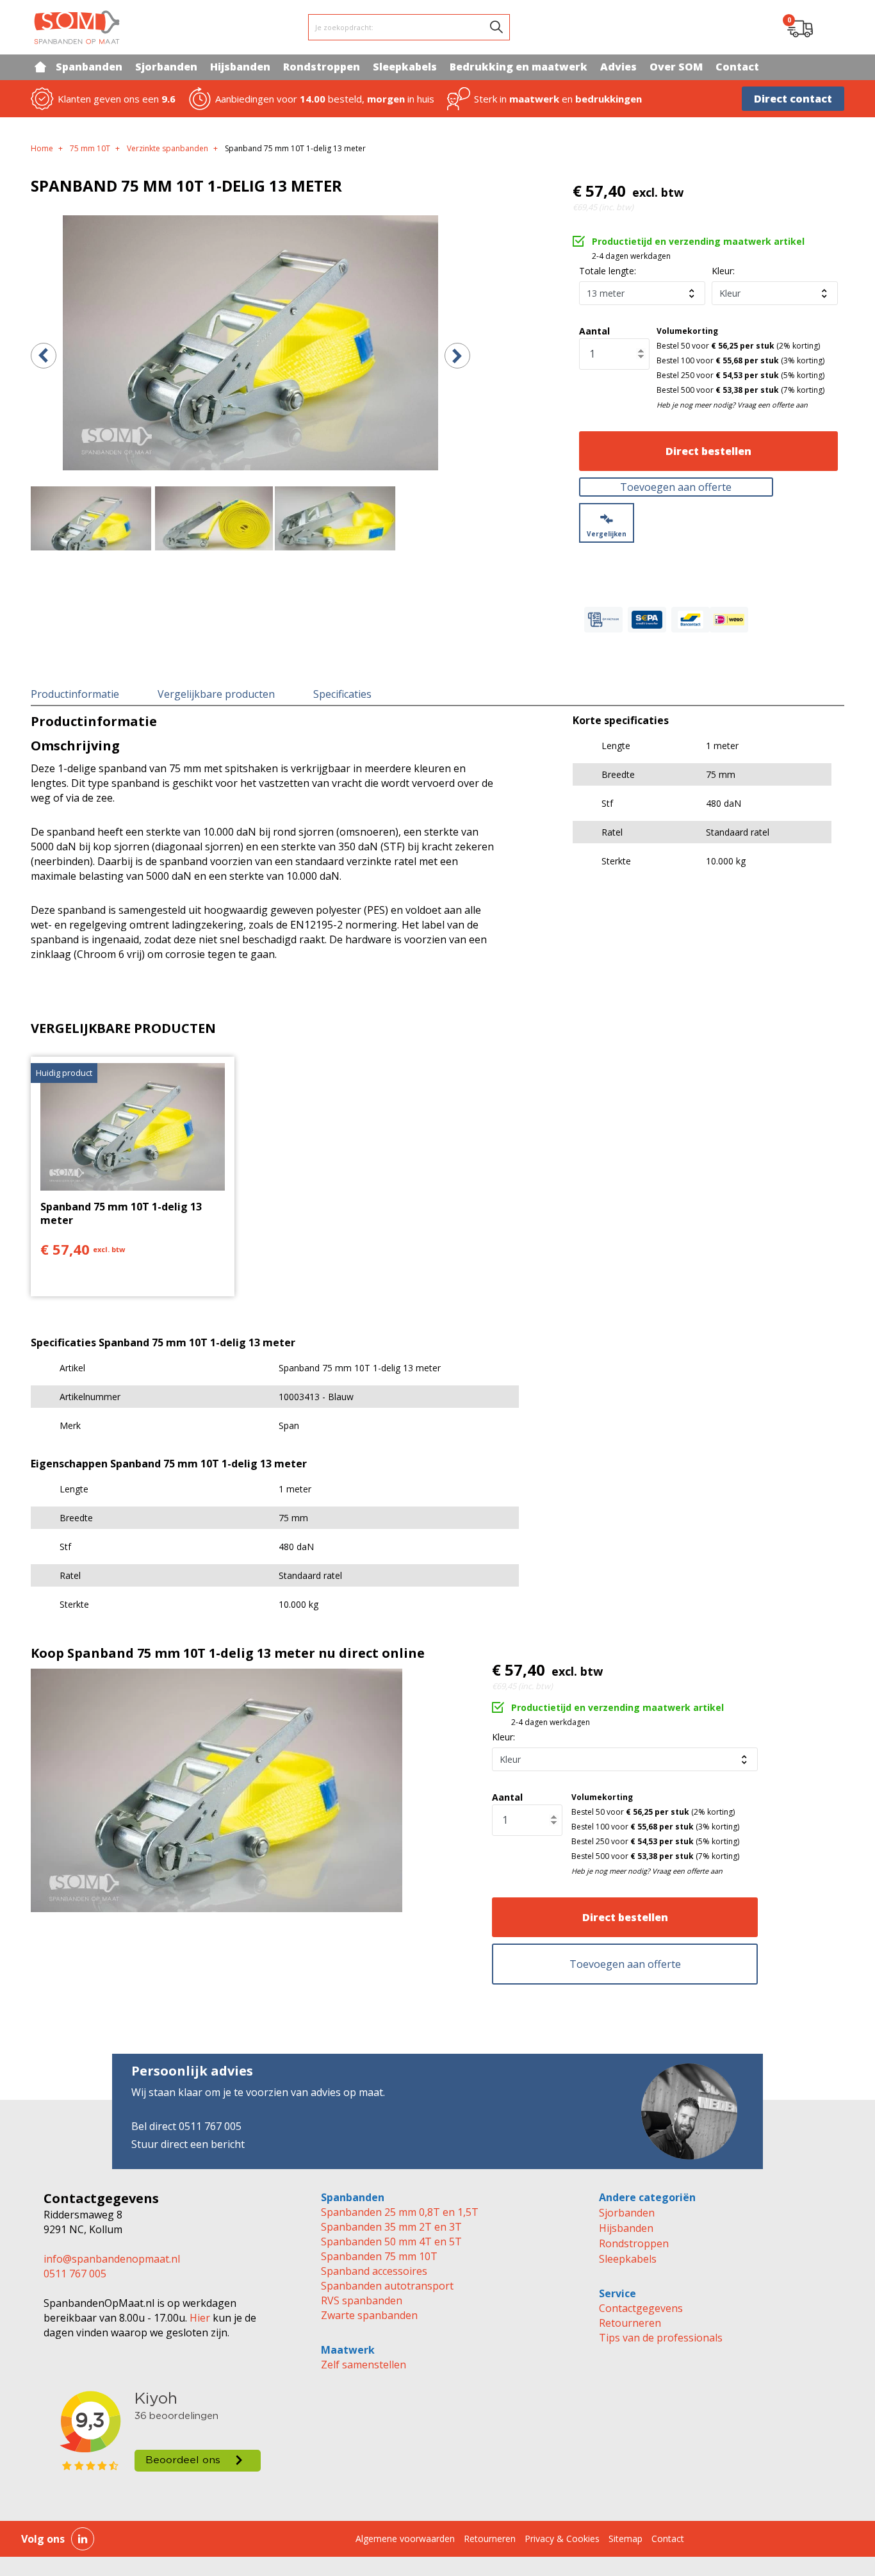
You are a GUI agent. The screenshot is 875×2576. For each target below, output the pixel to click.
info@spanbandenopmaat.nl (112, 2259)
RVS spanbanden (362, 2300)
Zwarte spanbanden (369, 2315)
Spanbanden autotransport (387, 2286)
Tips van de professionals (661, 2338)
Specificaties (342, 694)
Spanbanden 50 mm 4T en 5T (391, 2242)
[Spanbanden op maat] (77, 27)
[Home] (40, 67)
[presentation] (44, 356)
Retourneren (630, 2323)
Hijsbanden (626, 2228)
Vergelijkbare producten (216, 694)
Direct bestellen (708, 451)
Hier (199, 2318)
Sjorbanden (627, 2213)
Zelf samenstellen (364, 2365)
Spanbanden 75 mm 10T (379, 2256)
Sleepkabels (628, 2259)
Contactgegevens (641, 2308)
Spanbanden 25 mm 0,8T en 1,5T (400, 2212)
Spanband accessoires (374, 2271)
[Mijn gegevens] (832, 28)
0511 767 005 (75, 2274)
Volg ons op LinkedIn (83, 2539)
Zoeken (496, 27)
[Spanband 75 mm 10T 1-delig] (250, 343)
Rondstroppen (634, 2243)
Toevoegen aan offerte (676, 487)
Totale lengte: (608, 271)
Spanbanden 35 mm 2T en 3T (391, 2227)
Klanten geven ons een (117, 99)
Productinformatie (75, 694)
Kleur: (723, 271)
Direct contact (793, 99)
